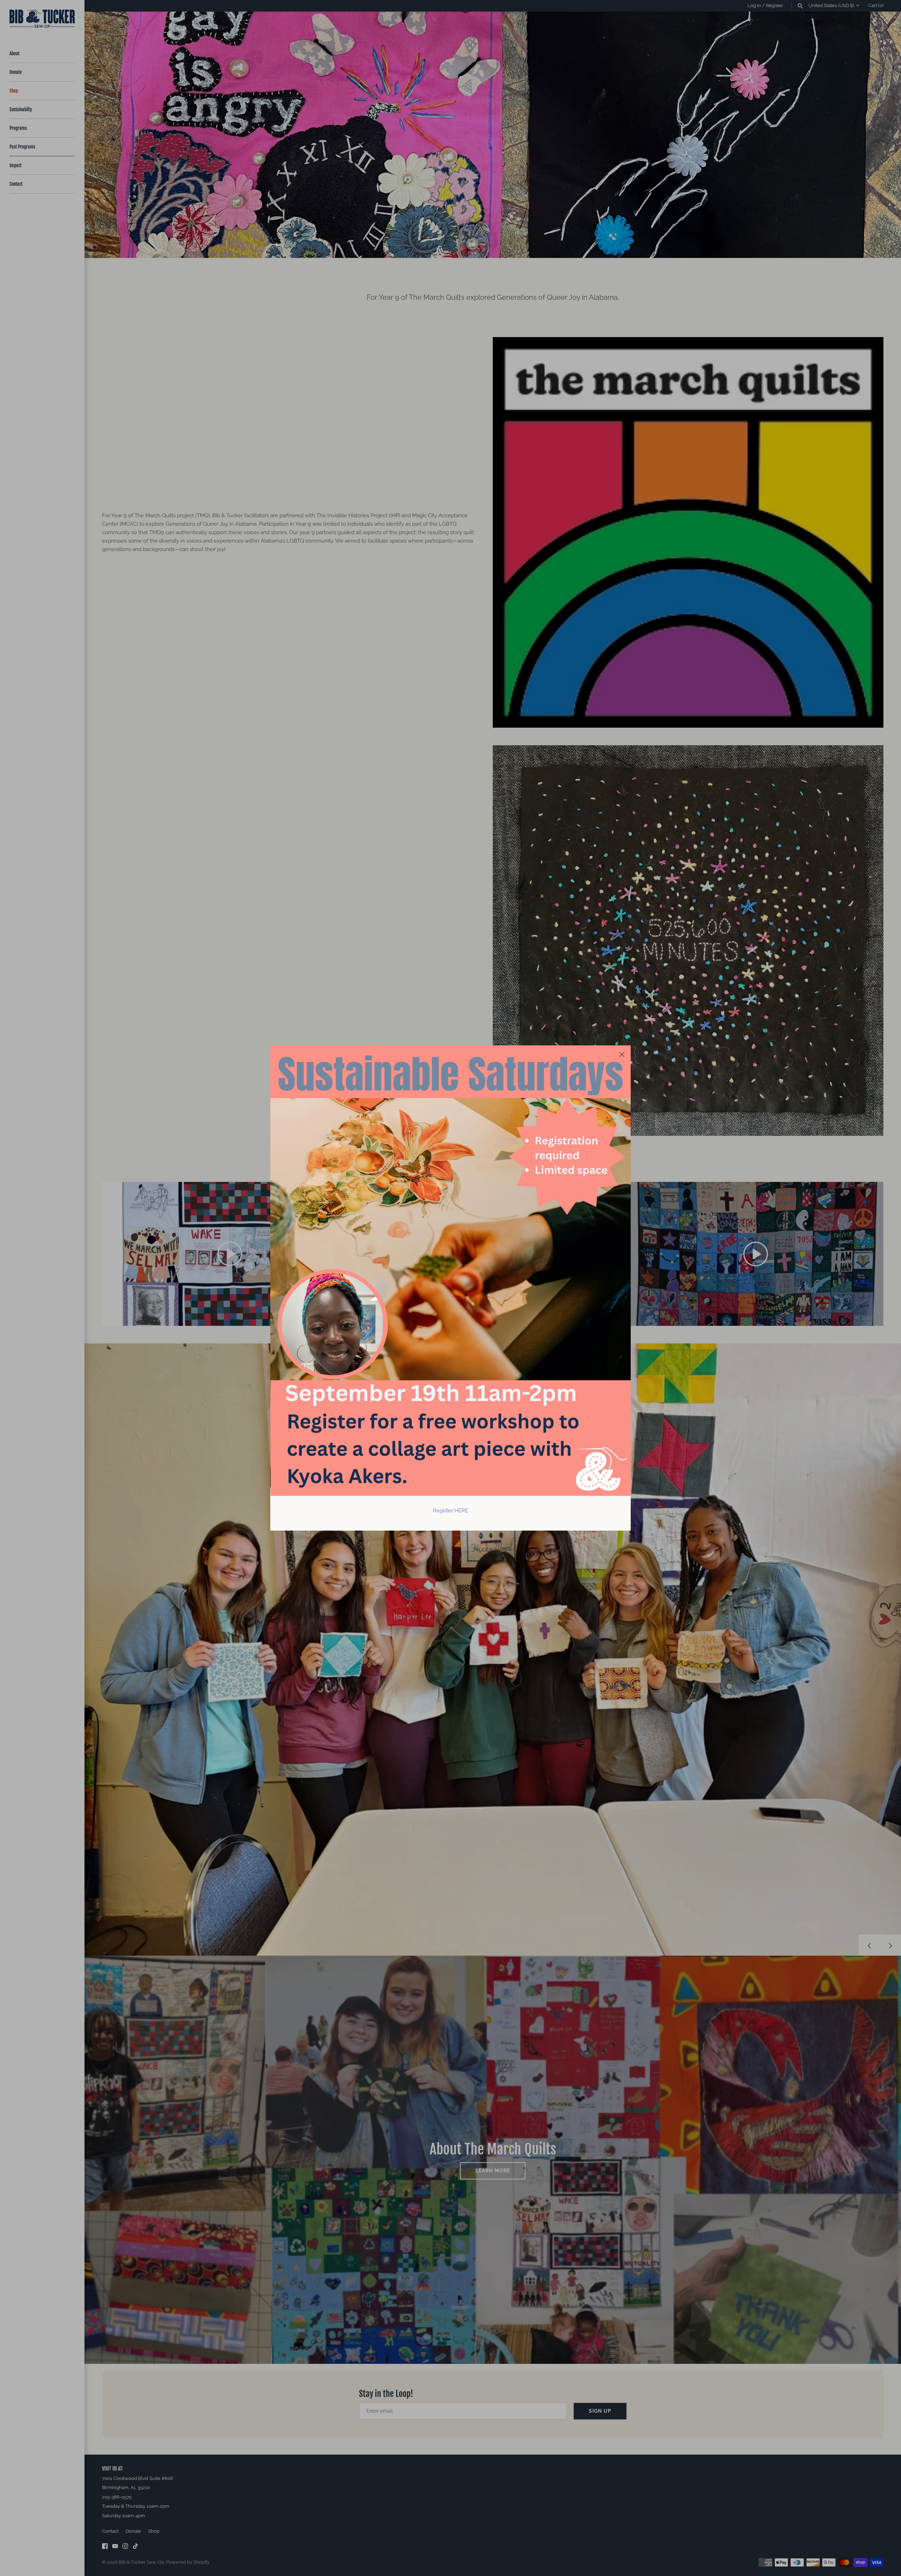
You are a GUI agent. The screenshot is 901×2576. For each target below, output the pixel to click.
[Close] (622, 1054)
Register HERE (450, 1511)
